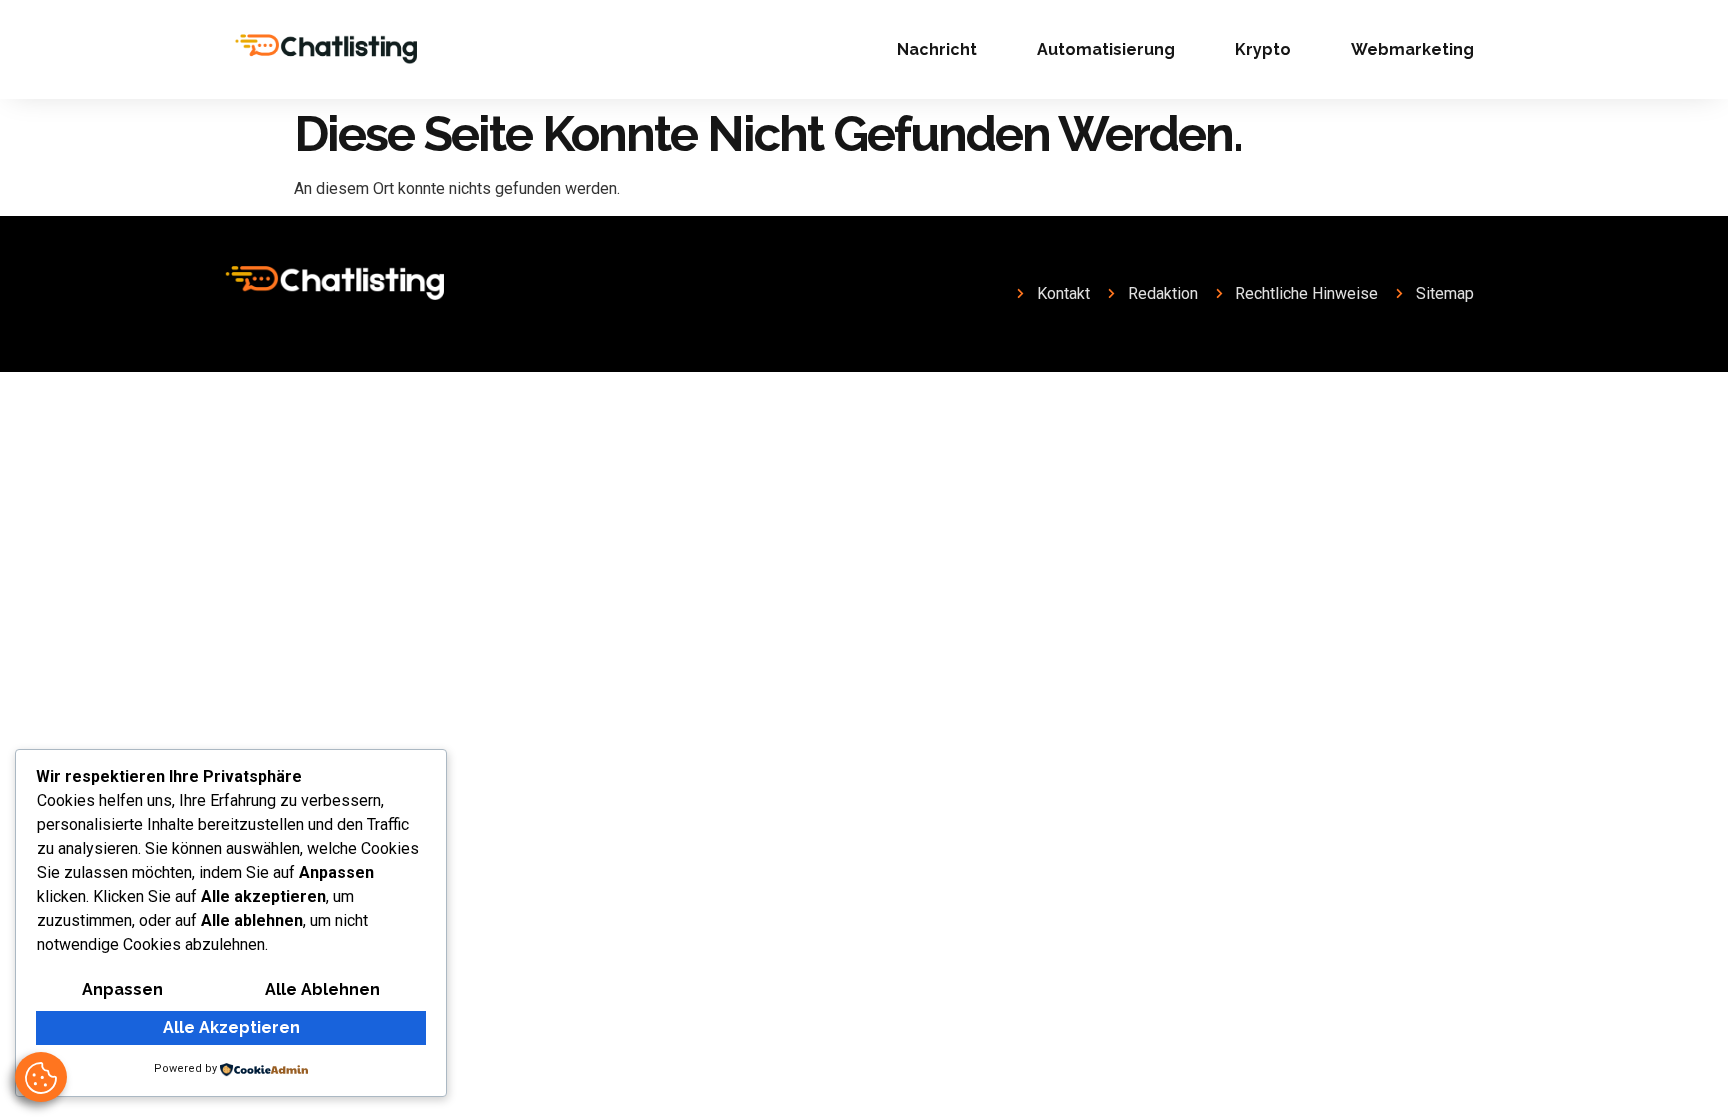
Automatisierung (1106, 49)
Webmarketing (1412, 49)
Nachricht (937, 49)
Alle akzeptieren (231, 1027)
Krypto (1263, 49)
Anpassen (122, 989)
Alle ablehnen (322, 989)
